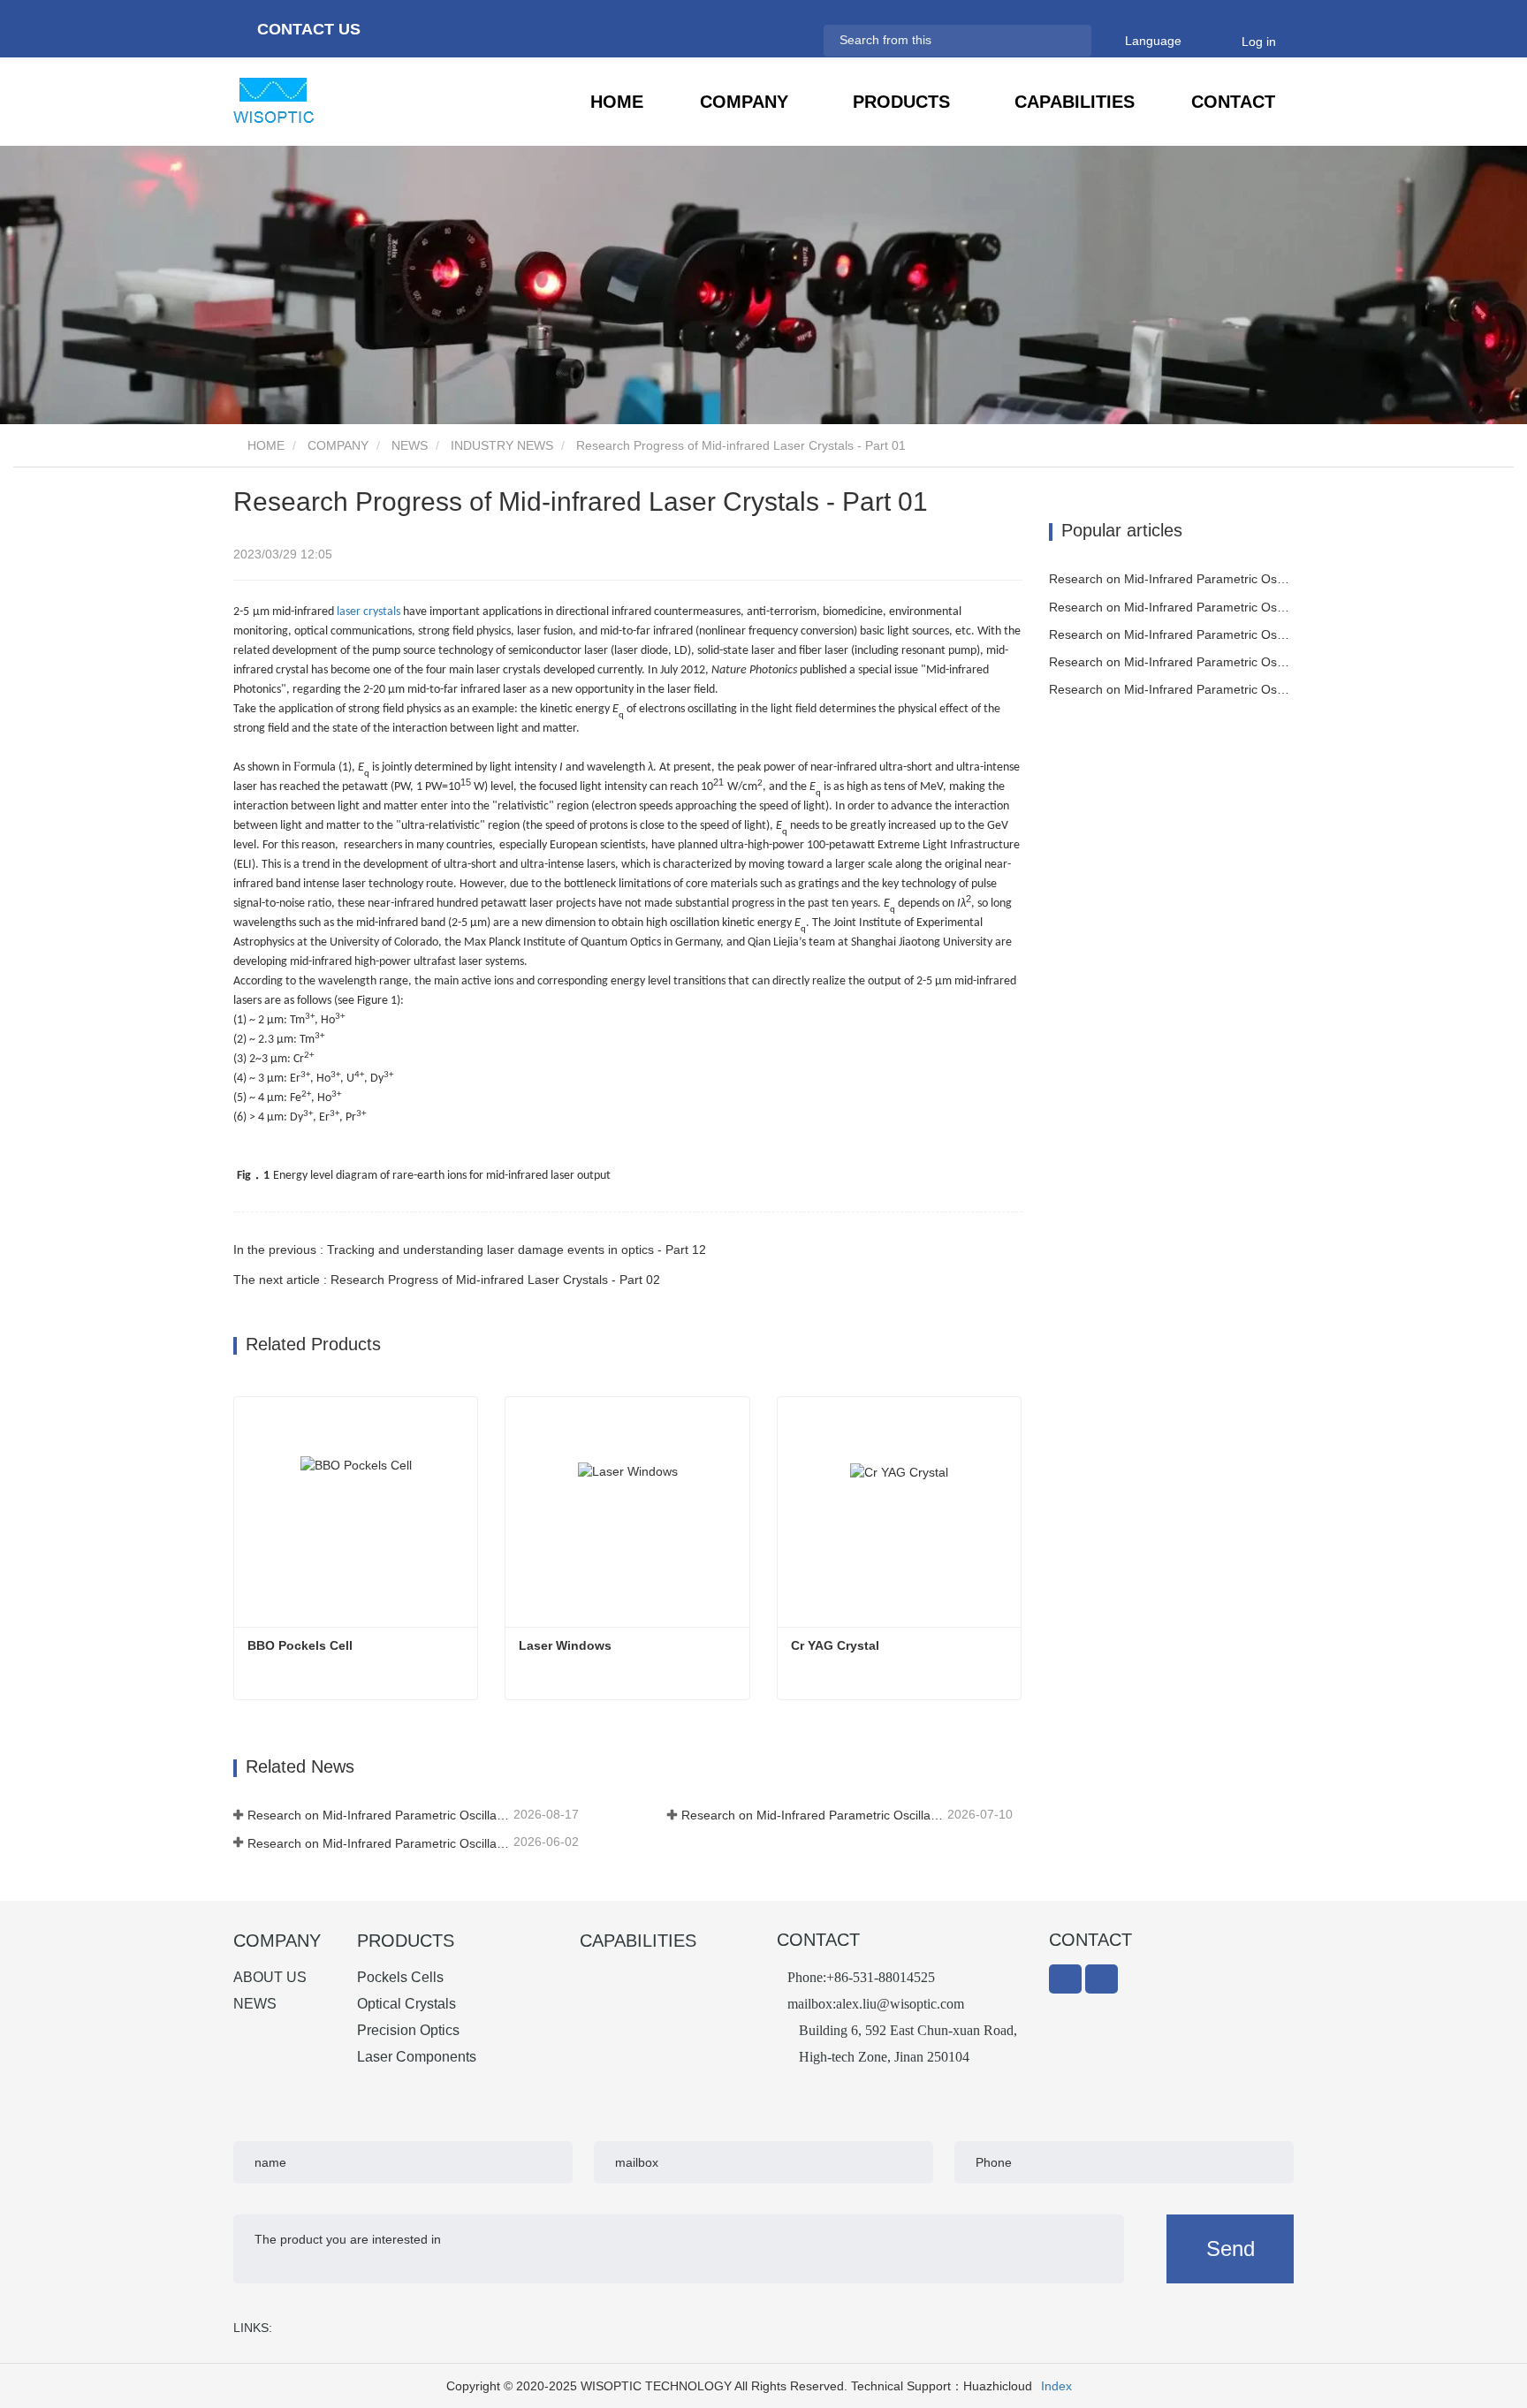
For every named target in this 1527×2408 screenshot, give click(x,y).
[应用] (1070, 40)
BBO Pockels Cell (300, 1645)
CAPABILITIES (1075, 102)
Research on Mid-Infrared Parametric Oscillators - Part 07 (379, 1815)
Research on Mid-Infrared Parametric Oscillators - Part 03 (1172, 689)
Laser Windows (565, 1645)
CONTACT (1233, 102)
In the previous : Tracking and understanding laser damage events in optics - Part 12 (470, 1250)
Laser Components (417, 2057)
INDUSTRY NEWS (502, 445)
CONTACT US (307, 29)
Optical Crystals (406, 2004)
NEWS (410, 445)
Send (1231, 2248)
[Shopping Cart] (1218, 42)
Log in (1259, 42)
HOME (617, 102)
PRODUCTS (406, 1941)
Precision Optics (408, 2030)
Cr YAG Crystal (835, 1645)
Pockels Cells (400, 1977)
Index (1056, 2386)
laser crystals (368, 612)
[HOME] (322, 100)
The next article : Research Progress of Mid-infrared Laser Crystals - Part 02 (447, 1280)
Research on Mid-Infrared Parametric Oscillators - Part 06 (813, 1815)
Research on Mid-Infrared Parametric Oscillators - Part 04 (1172, 662)
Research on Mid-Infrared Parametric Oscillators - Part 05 (379, 1843)
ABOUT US (270, 1977)
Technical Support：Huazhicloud (942, 2386)
